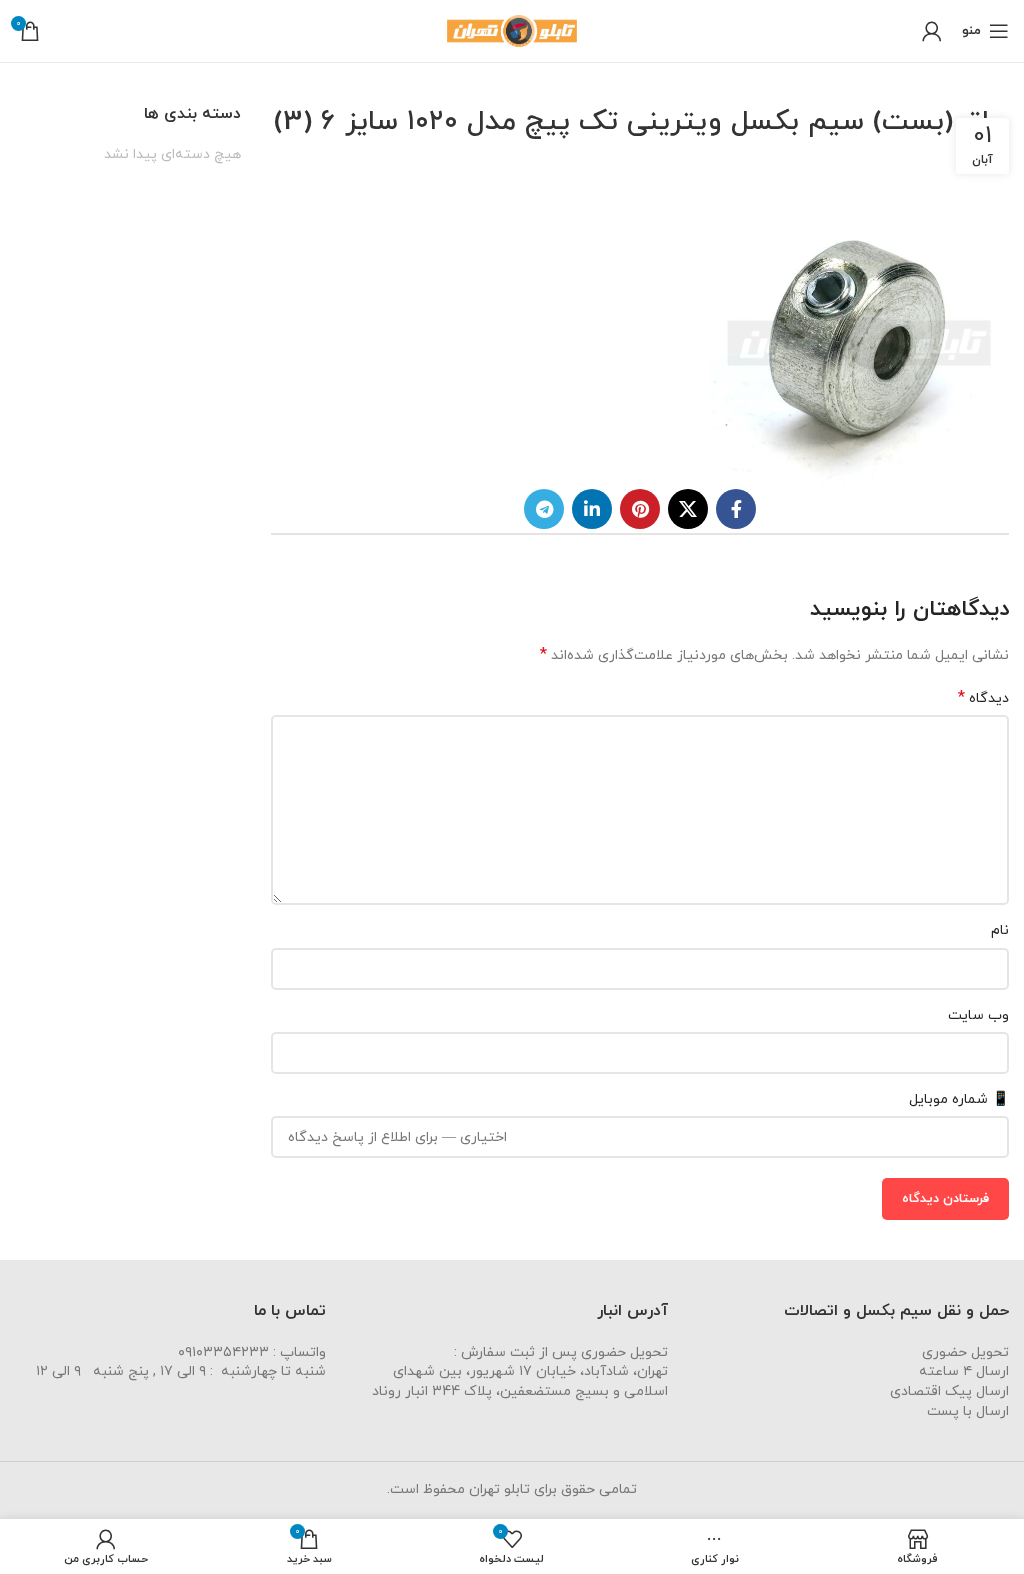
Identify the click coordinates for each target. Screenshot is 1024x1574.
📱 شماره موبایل (959, 1099)
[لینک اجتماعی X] (688, 509)
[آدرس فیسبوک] (736, 509)
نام (1000, 930)
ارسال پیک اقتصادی (949, 1391)
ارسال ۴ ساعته (964, 1371)
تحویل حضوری (965, 1352)
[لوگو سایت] (512, 29)
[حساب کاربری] (932, 31)
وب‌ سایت (978, 1015)
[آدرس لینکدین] (592, 509)
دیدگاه (983, 698)
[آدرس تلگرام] (544, 509)
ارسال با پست (968, 1411)
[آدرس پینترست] (640, 509)
